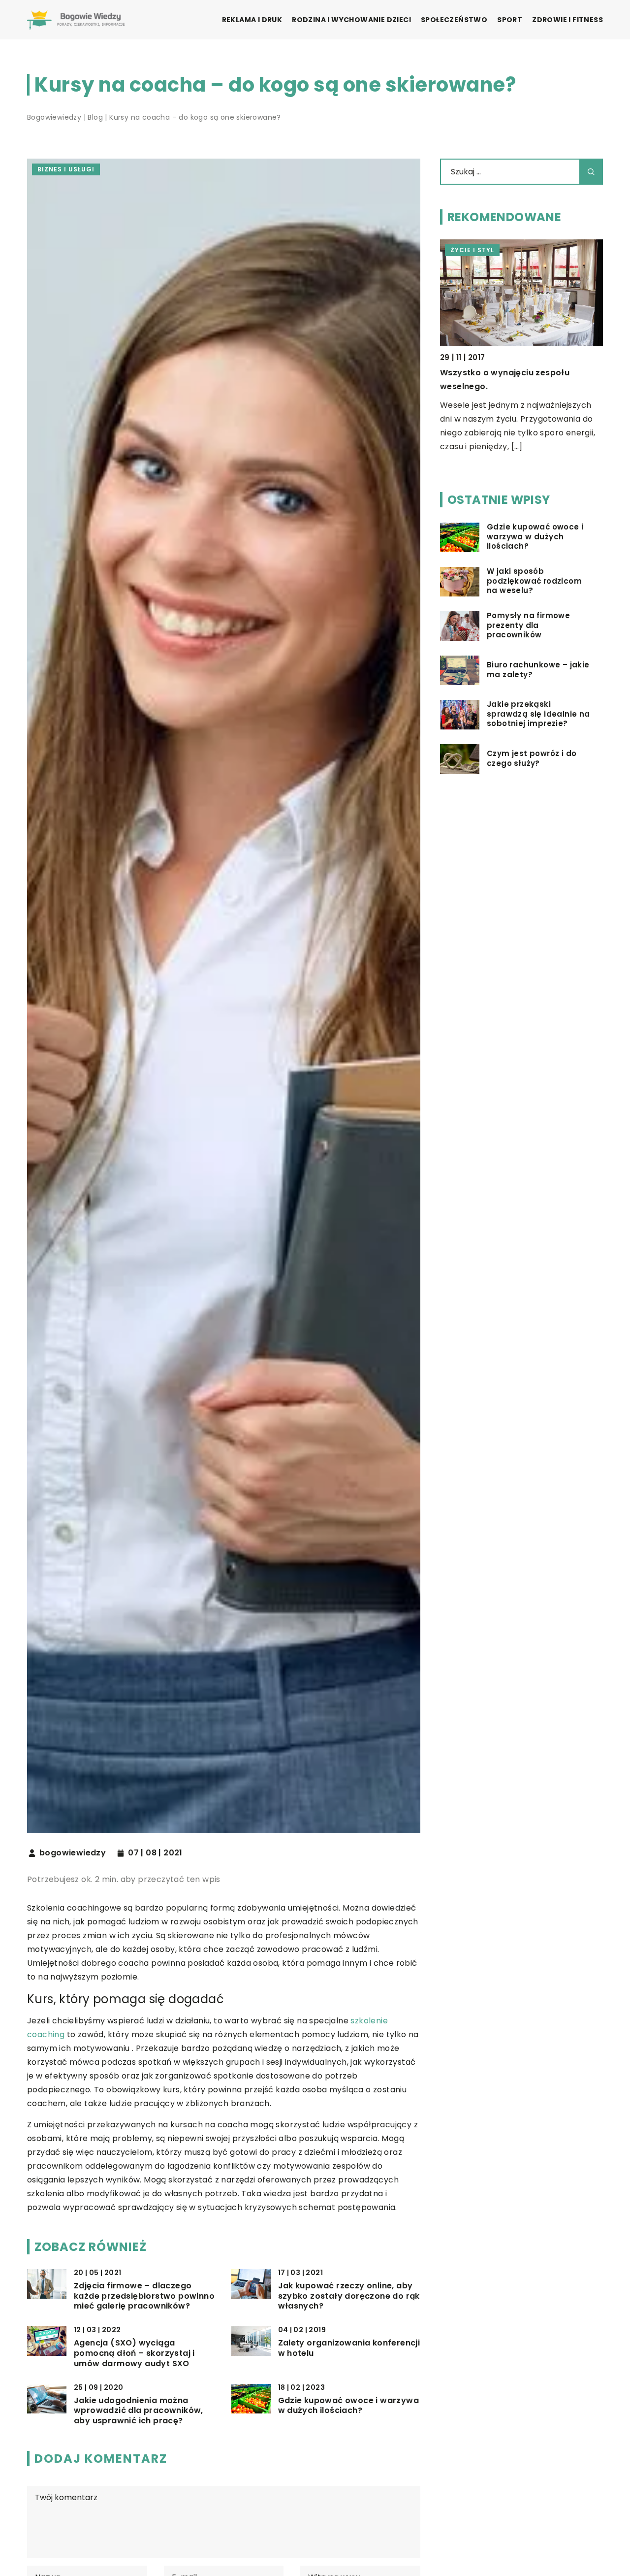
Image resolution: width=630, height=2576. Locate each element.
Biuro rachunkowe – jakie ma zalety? (538, 670)
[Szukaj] (591, 172)
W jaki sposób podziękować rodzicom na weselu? (534, 581)
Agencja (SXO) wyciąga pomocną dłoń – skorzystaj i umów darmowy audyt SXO (134, 2353)
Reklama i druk (252, 20)
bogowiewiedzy (73, 1853)
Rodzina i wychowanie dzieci (351, 20)
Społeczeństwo (454, 20)
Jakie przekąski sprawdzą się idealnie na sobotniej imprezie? (538, 714)
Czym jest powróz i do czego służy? (532, 759)
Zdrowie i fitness (567, 20)
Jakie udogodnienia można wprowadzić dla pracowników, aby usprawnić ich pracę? (139, 2411)
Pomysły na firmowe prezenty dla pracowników (528, 626)
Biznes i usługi (66, 169)
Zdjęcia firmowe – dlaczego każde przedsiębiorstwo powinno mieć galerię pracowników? (144, 2296)
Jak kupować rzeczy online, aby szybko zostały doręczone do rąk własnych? (349, 2296)
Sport (510, 20)
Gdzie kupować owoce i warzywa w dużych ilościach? (349, 2406)
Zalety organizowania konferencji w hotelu (349, 2348)
